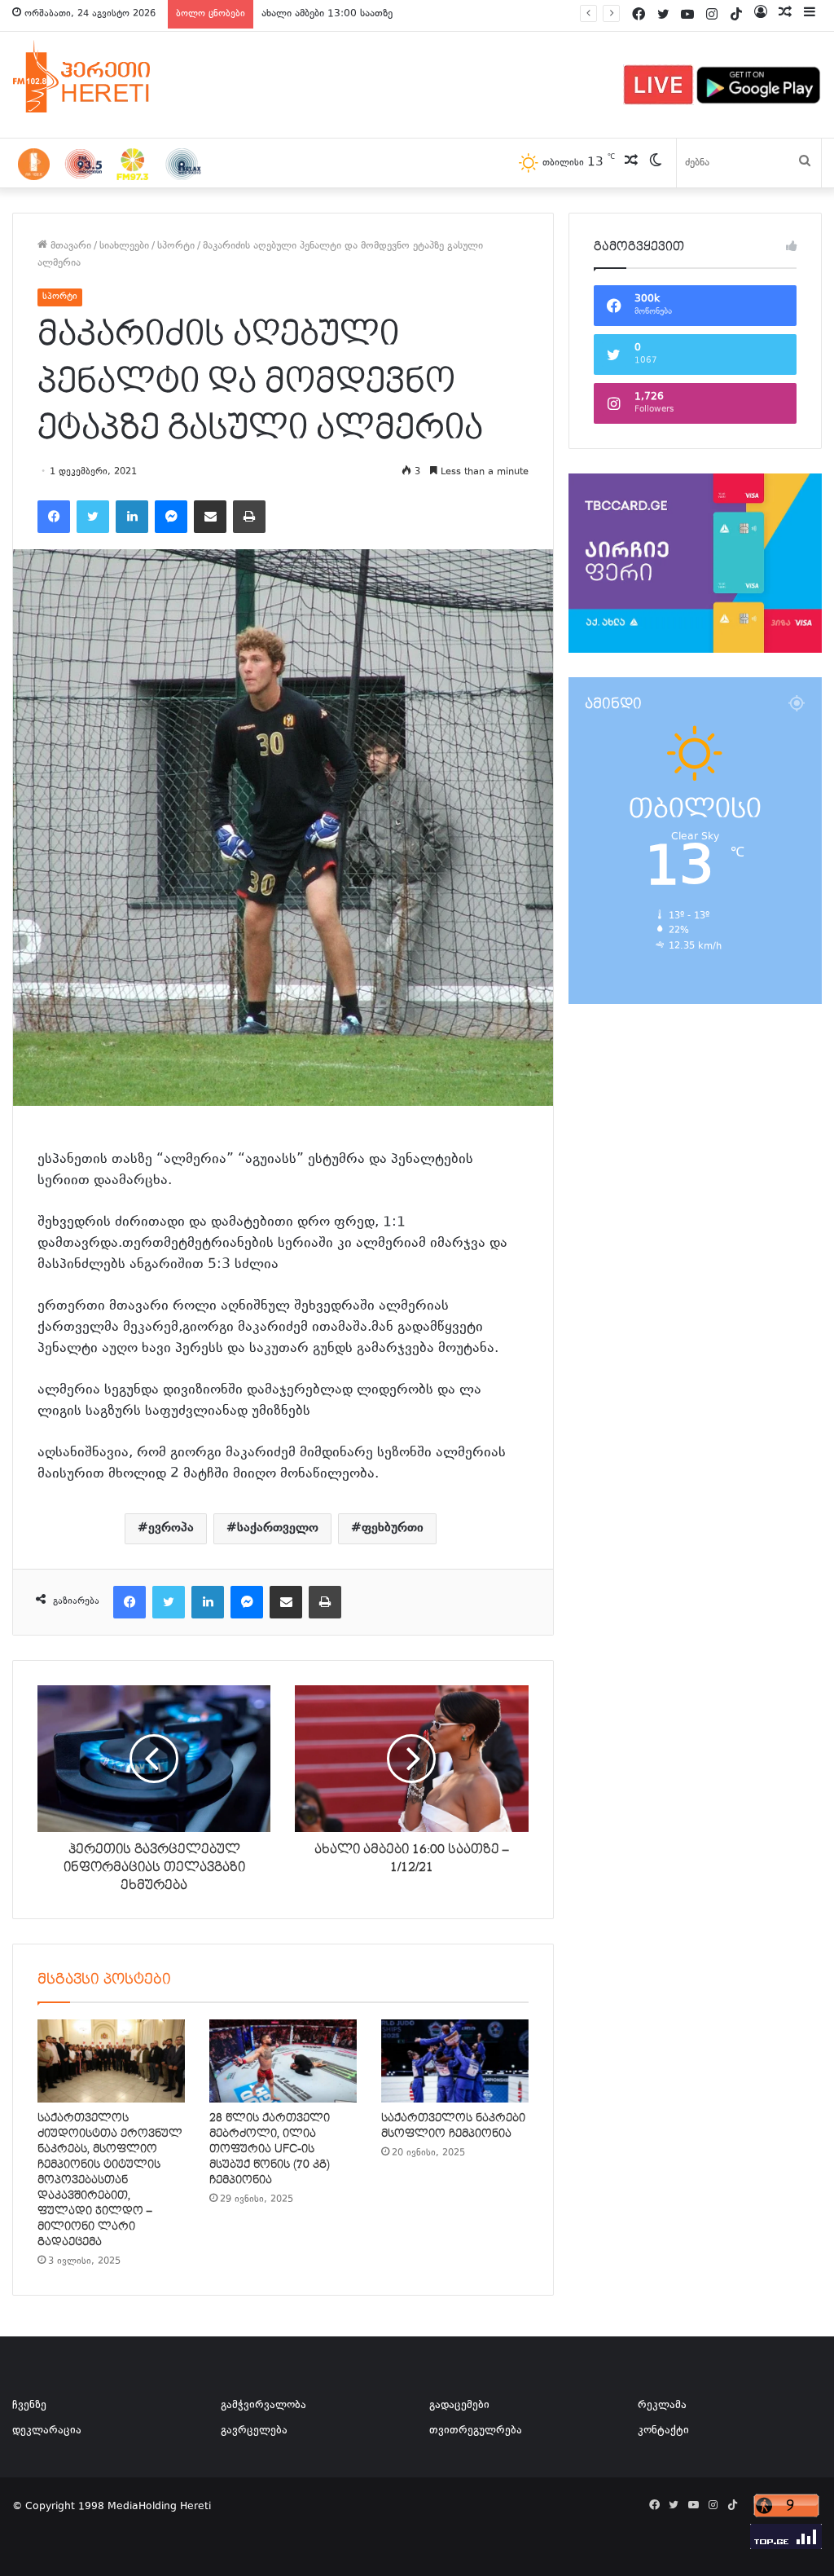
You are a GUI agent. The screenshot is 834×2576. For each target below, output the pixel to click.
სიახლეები (124, 246)
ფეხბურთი (393, 1528)
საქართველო (278, 1528)
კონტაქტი (663, 2431)
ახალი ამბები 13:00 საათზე (327, 14)
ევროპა (171, 1528)
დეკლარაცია (47, 2431)
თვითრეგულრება (476, 2431)
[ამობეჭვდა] (249, 517)
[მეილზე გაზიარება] (210, 517)
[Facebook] (54, 517)
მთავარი (69, 246)
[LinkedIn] (132, 517)
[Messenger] (171, 517)
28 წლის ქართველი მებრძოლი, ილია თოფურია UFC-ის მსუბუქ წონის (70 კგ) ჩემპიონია (270, 2149)
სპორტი (176, 246)
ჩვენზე (29, 2406)
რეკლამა (662, 2406)
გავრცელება (254, 2431)
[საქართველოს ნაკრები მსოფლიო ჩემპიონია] (455, 2061)
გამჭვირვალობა (263, 2406)
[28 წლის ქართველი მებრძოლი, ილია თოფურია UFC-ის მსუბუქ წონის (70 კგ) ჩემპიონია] (283, 2061)
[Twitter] (93, 517)
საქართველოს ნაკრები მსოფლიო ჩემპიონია (453, 2126)
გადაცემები (459, 2406)
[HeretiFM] (102, 77)
